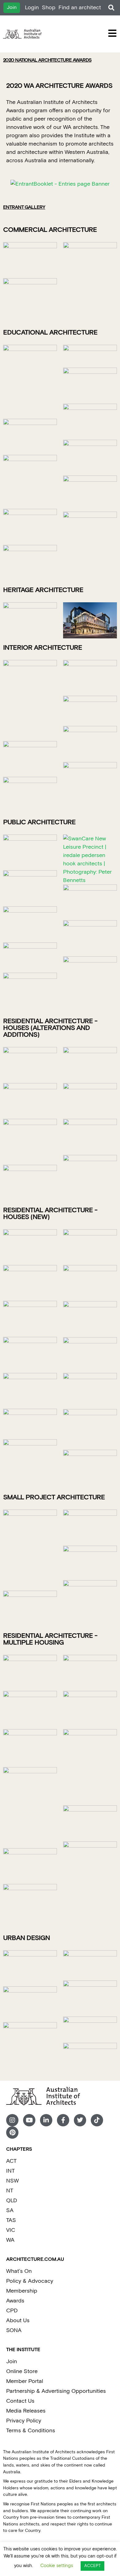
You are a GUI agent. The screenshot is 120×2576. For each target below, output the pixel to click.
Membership (22, 2291)
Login (32, 8)
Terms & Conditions (31, 2431)
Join (12, 2362)
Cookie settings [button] (57, 2566)
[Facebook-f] (63, 2120)
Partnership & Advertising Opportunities (56, 2391)
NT (10, 2191)
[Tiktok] (97, 2120)
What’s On (19, 2271)
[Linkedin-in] (46, 2120)
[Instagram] (12, 2120)
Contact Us (20, 2401)
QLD (12, 2201)
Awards (15, 2301)
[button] (111, 8)
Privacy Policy (24, 2421)
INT (10, 2171)
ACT (11, 2161)
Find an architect (80, 8)
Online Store (22, 2371)
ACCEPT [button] (92, 2566)
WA (10, 2240)
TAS (11, 2220)
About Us (18, 2320)
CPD (12, 2311)
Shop (49, 8)
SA (10, 2210)
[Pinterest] (12, 2133)
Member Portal (25, 2381)
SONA (14, 2330)
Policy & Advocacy (30, 2281)
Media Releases (26, 2411)
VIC (11, 2230)
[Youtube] (29, 2120)
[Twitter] (80, 2120)
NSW (12, 2181)
